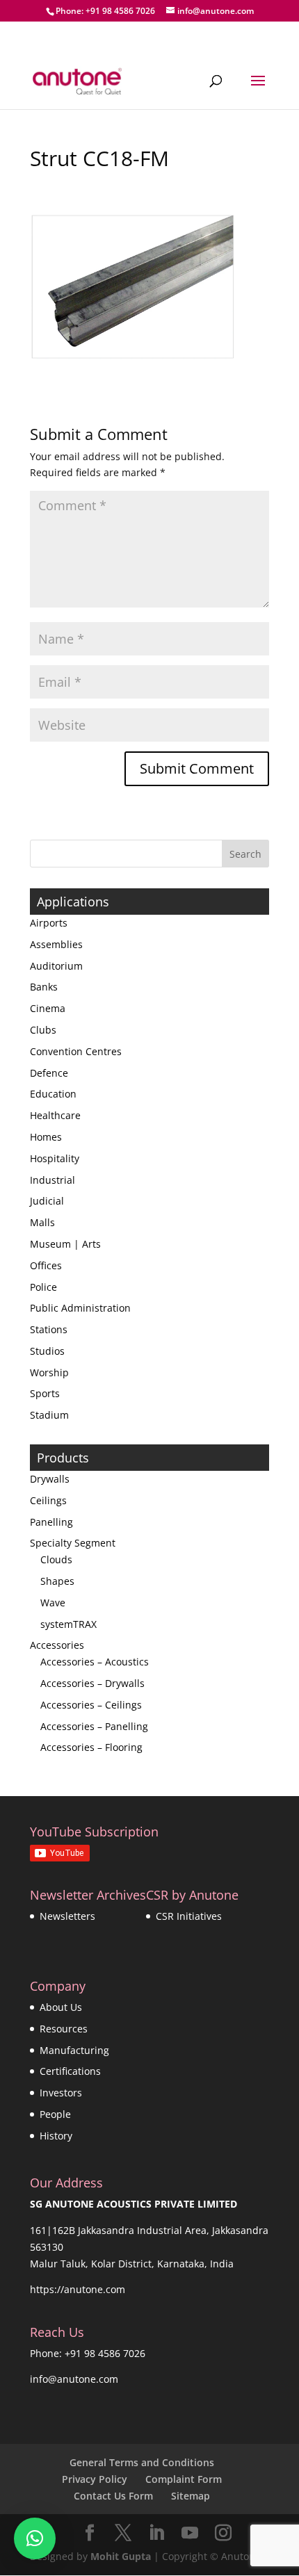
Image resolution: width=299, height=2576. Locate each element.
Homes (46, 1137)
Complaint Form (184, 2479)
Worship (49, 1372)
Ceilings (48, 1500)
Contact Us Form (113, 2496)
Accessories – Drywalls (92, 1683)
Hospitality (55, 1158)
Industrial (52, 1180)
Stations (49, 1329)
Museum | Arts (65, 1244)
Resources (64, 2029)
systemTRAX (68, 1624)
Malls (42, 1222)
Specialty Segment (73, 1543)
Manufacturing (74, 2050)
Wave (53, 1603)
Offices (46, 1265)
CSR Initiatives (189, 1916)
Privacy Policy (95, 2479)
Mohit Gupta (121, 2556)
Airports (49, 923)
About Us (61, 2007)
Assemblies (56, 944)
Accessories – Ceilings (91, 1705)
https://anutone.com (78, 2289)
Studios (47, 1351)
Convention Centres (76, 1051)
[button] (35, 2538)
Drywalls (50, 1479)
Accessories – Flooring (91, 1747)
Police (43, 1287)
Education (53, 1094)
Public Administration (80, 1308)
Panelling (51, 1522)
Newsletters (67, 1916)
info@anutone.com (74, 2379)
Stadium (49, 1415)
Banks (44, 987)
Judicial (47, 1201)
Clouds (56, 1559)
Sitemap (191, 2496)
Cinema (48, 1008)
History (56, 2136)
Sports (45, 1393)
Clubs (43, 1030)
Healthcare (55, 1115)
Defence (49, 1073)
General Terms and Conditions (142, 2462)
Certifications (70, 2071)
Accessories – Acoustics (95, 1662)
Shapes (57, 1581)
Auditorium (56, 966)
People (55, 2114)
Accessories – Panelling (94, 1726)
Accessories (57, 1645)
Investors (61, 2093)
